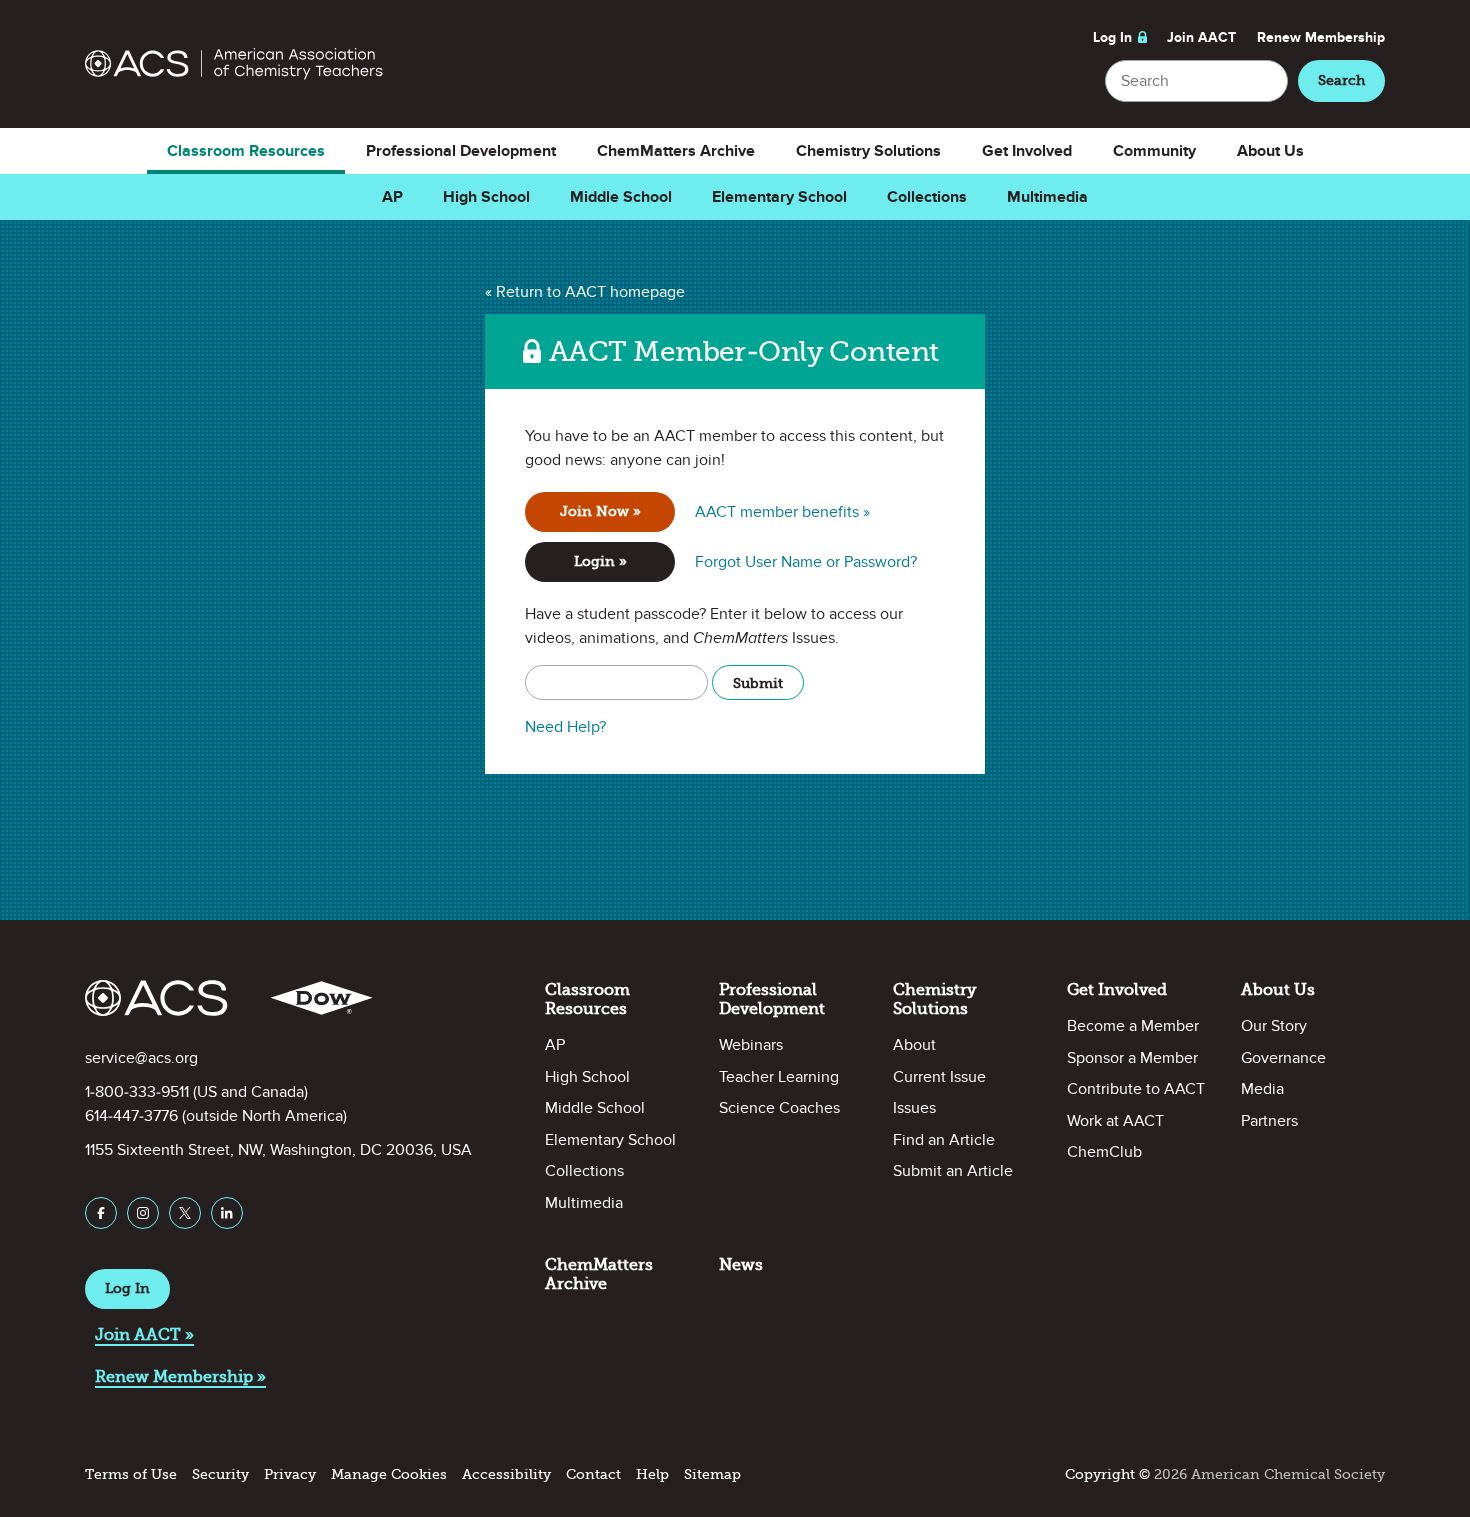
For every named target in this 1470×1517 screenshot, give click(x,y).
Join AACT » (144, 1334)
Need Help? (565, 727)
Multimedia (1047, 197)
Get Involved (1027, 151)
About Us (1270, 151)
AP (392, 197)
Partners (1269, 1121)
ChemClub (1104, 1152)
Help (652, 1474)
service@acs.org (141, 1058)
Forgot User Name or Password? (806, 562)
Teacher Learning (779, 1077)
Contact (593, 1474)
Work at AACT (1115, 1121)
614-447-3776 (131, 1116)
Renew (1321, 37)
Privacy (290, 1474)
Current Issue (939, 1077)
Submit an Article (953, 1171)
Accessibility (506, 1474)
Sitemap (712, 1474)
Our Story (1274, 1026)
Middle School (621, 197)
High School (486, 197)
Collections (927, 197)
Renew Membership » (180, 1376)
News (741, 1264)
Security (220, 1474)
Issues (914, 1108)
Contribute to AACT (1136, 1089)
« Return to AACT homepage (585, 292)
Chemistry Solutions (868, 151)
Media (1262, 1089)
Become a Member (1133, 1026)
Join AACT (1201, 37)
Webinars (751, 1045)
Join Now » (600, 511)
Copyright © (1107, 1474)
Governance (1283, 1058)
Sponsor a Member (1132, 1058)
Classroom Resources (246, 151)
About (914, 1045)
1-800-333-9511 (137, 1092)
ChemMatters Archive (676, 151)
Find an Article (944, 1140)
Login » (600, 561)
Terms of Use (131, 1474)
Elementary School (779, 197)
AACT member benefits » (782, 512)
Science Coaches (779, 1108)
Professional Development (461, 151)
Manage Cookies (389, 1474)
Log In (1112, 37)
